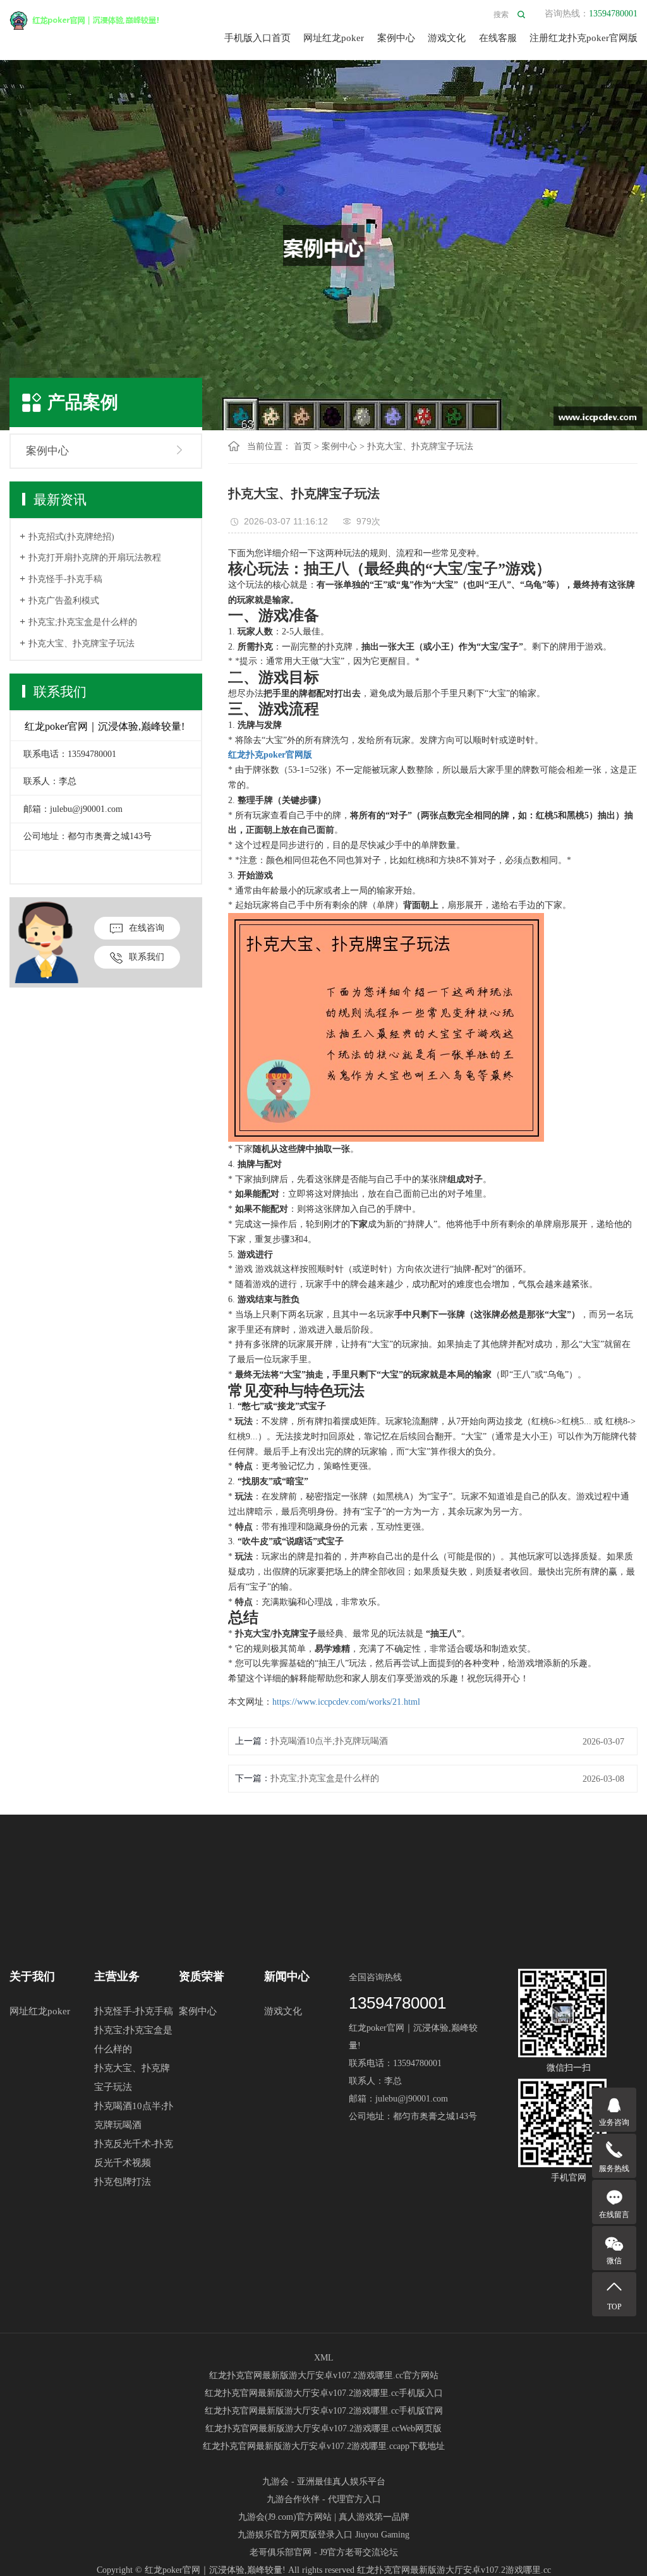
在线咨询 (147, 928)
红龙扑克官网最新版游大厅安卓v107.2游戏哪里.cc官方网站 (324, 2375)
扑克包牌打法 (123, 2182)
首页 (303, 446)
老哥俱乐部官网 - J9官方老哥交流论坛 (324, 2552)
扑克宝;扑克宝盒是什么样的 (83, 622)
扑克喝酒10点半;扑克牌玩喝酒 (329, 1741)
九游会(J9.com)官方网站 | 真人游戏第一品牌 (324, 2517)
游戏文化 (447, 38)
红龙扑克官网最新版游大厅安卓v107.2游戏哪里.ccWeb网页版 (323, 2428)
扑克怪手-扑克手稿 (65, 579)
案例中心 (396, 38)
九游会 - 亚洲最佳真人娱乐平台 (324, 2482)
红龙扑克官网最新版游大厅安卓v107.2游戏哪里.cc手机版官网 (324, 2411)
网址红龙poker (334, 38)
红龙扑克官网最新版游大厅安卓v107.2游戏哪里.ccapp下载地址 (324, 2446)
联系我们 (147, 957)
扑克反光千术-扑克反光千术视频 (134, 2153)
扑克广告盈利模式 (64, 601)
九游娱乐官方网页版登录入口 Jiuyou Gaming (323, 2535)
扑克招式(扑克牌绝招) (71, 537)
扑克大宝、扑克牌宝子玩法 (82, 644)
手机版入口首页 (257, 38)
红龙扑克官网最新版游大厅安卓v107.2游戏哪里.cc (454, 2570)
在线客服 (498, 38)
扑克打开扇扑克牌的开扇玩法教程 (95, 558)
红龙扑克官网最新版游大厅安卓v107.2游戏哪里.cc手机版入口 (324, 2393)
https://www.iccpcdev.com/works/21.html (346, 1702)
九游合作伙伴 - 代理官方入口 (324, 2499)
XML (324, 2358)
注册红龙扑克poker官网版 (584, 38)
